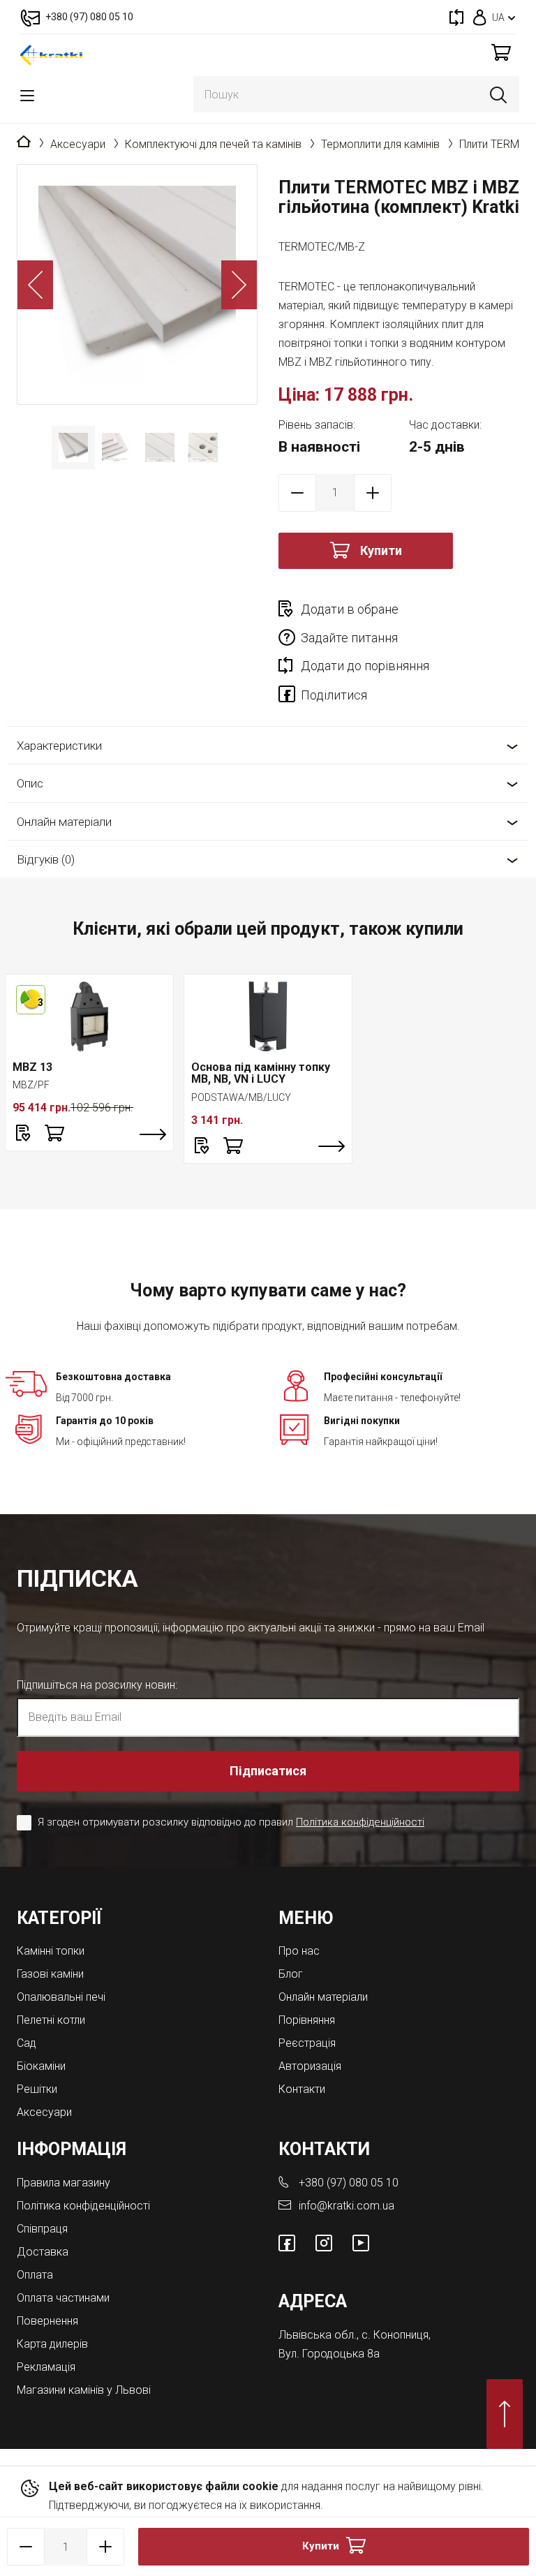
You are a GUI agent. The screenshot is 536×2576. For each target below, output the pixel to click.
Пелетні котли (51, 2020)
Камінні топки (51, 1951)
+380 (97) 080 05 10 (349, 2183)
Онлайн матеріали (64, 822)
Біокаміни (41, 2066)
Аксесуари (78, 144)
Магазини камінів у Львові (84, 2390)
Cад (27, 2043)
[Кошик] (501, 52)
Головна (24, 142)
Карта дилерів (52, 2344)
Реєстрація (307, 2043)
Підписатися (268, 1771)
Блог (291, 1974)
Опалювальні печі (61, 1997)
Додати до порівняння (365, 666)
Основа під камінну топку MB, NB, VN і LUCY (261, 1073)
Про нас (299, 1951)
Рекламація (46, 2367)
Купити (381, 550)
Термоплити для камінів (380, 144)
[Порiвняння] (456, 17)
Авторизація (310, 2066)
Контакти (302, 2089)
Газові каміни (50, 1974)
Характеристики (59, 746)
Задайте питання (349, 638)
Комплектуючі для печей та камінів (213, 144)
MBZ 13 (32, 1067)
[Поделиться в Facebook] (290, 697)
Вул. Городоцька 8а (329, 2354)
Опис (30, 783)
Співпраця (42, 2229)
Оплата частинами (63, 2298)
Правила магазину (64, 2183)
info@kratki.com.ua (347, 2206)
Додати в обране (350, 609)
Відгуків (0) (46, 859)
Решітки (37, 2089)
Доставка (43, 2252)
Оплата (35, 2275)
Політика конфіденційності (360, 1822)
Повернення (47, 2321)
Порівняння (307, 2020)
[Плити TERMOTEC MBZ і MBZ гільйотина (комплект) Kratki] (137, 284)
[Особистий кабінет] (480, 17)
